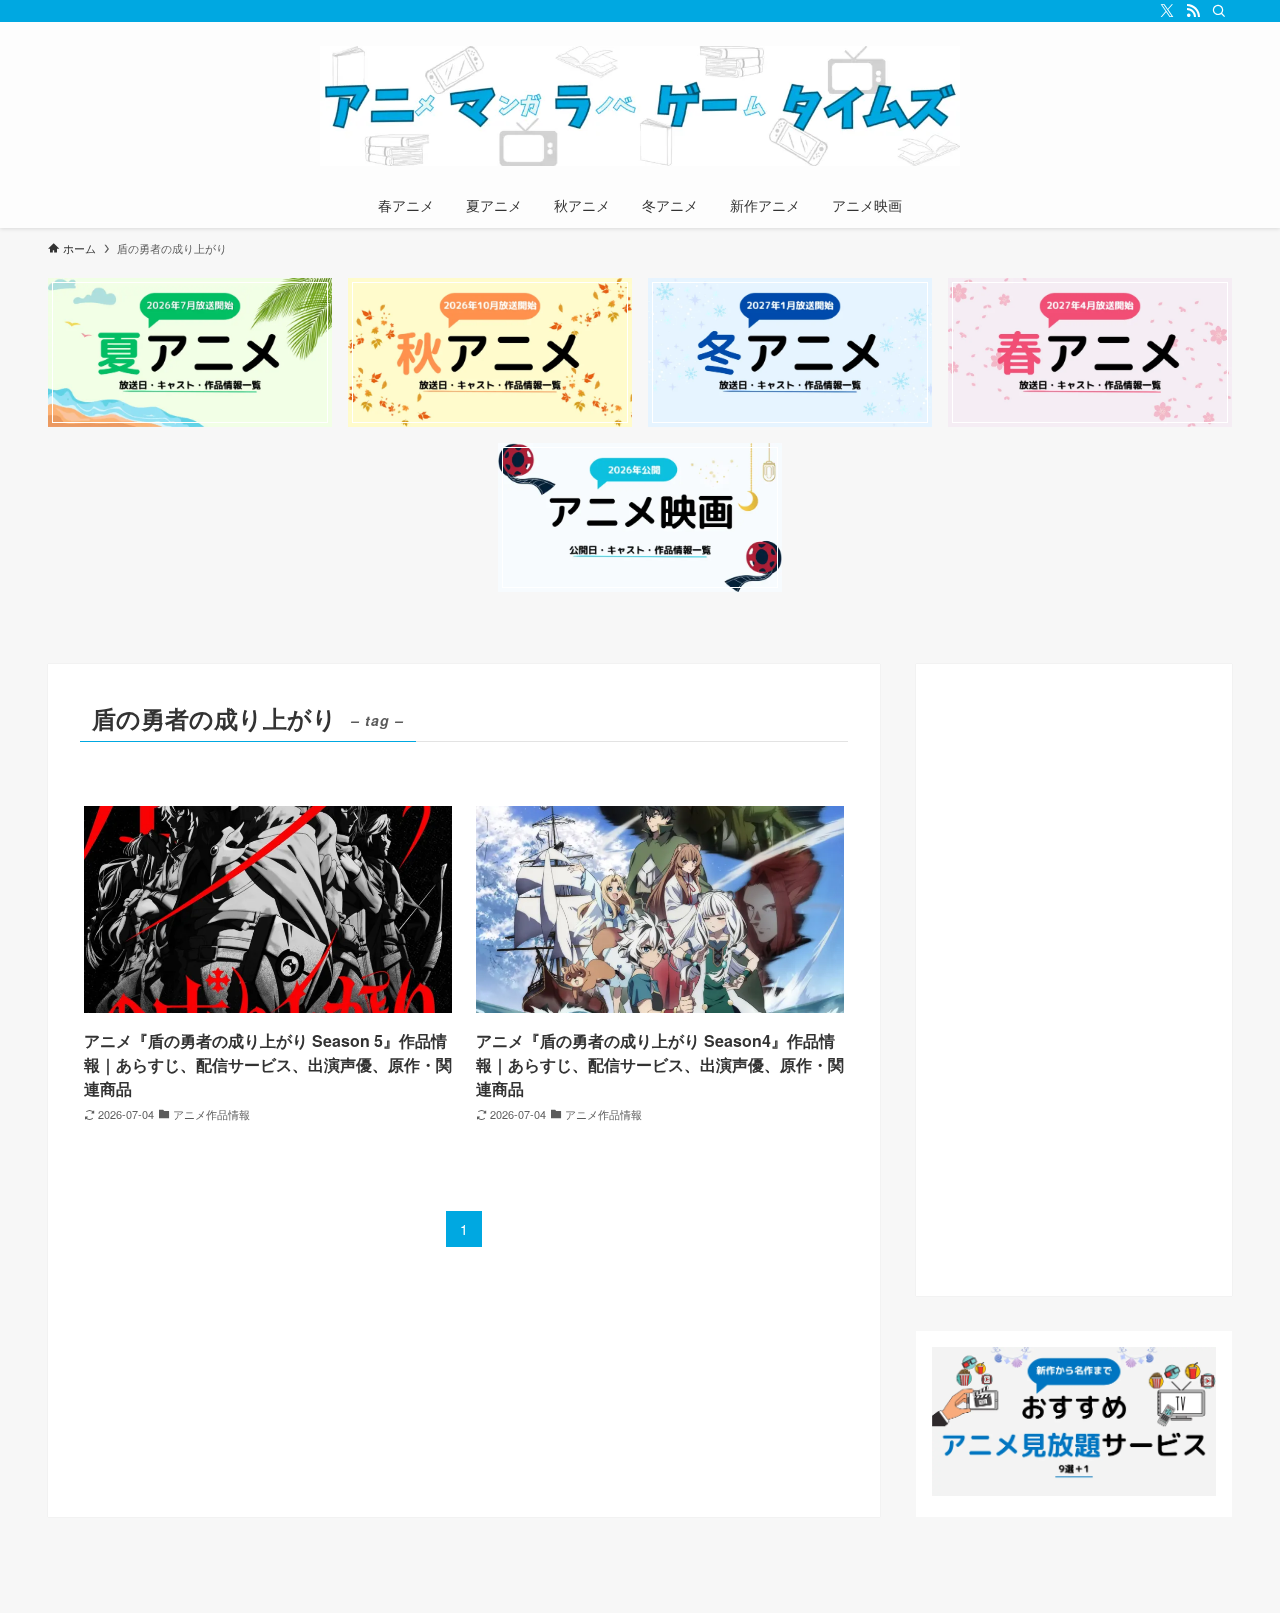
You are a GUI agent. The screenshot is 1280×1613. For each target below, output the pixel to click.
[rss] (1193, 11)
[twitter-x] (1167, 11)
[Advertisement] (1074, 980)
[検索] (1219, 11)
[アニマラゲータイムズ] (640, 106)
